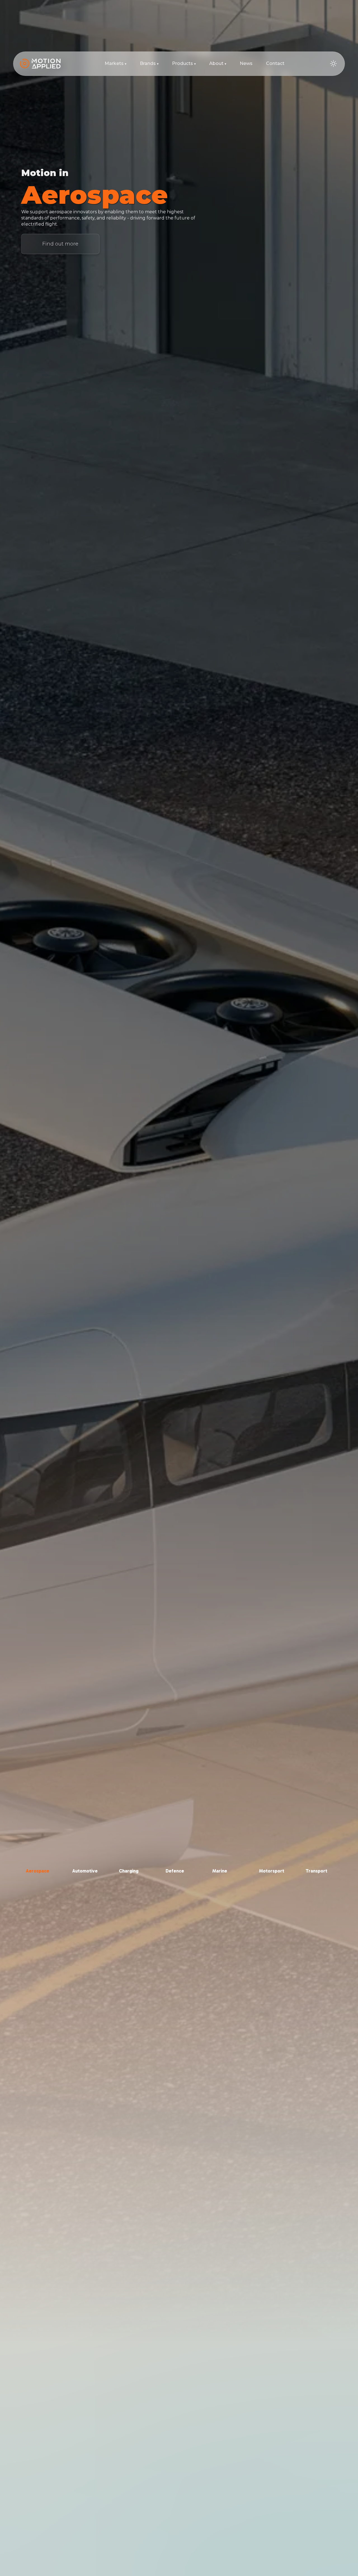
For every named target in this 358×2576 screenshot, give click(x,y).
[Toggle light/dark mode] (333, 64)
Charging (129, 1871)
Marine (220, 1871)
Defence (175, 1871)
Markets (116, 63)
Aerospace (37, 1871)
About (218, 63)
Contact (275, 63)
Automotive (85, 1871)
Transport (316, 1871)
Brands (149, 63)
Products (184, 63)
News (246, 63)
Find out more (60, 244)
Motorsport (272, 1871)
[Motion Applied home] (40, 64)
